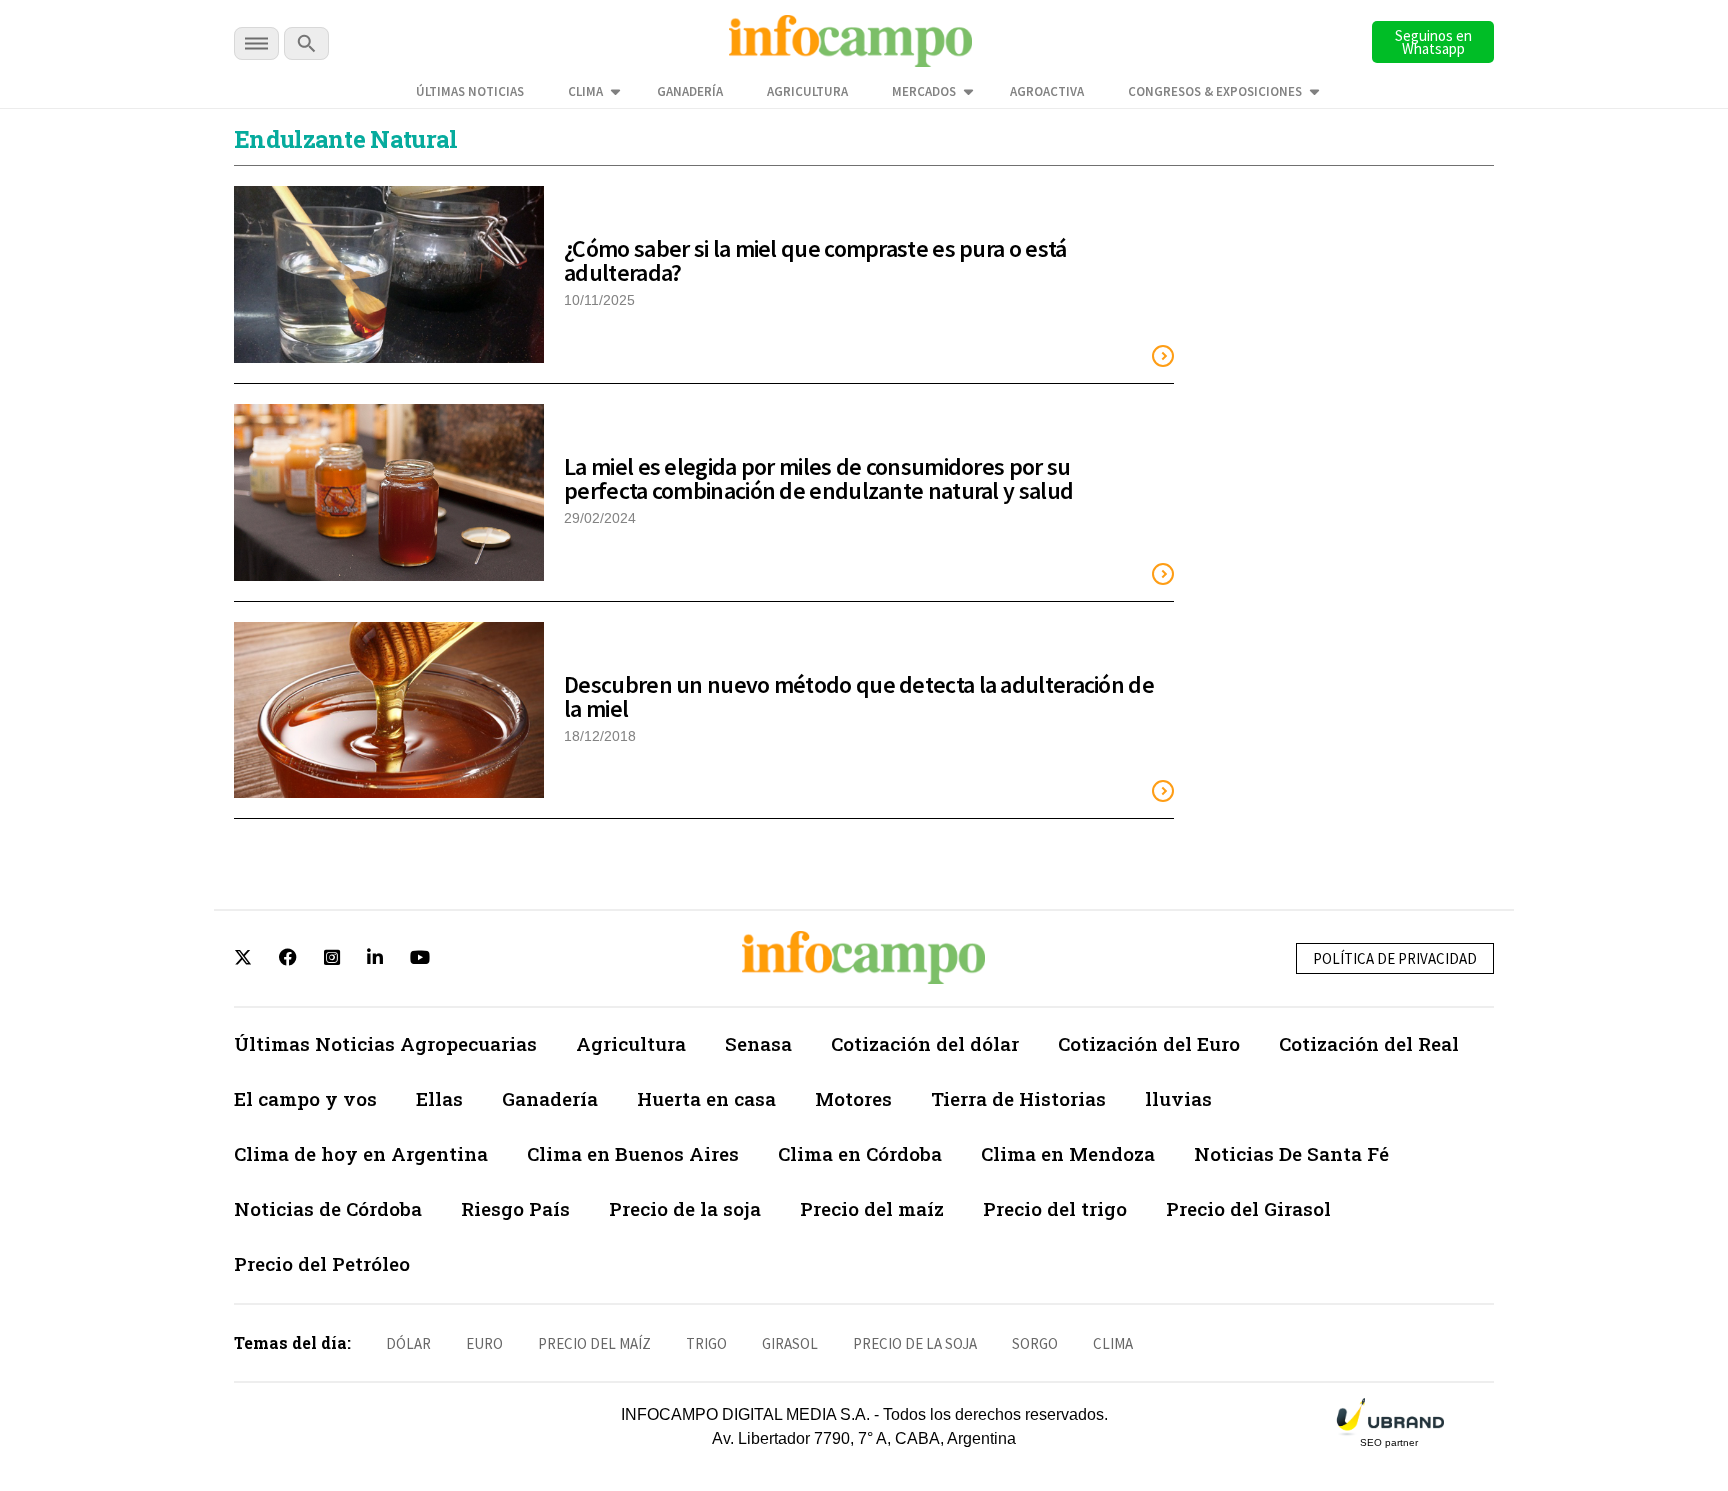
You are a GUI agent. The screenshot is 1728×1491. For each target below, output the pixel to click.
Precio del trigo (1055, 1208)
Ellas (439, 1098)
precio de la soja (915, 1343)
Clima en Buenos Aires (633, 1153)
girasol (790, 1343)
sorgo (1035, 1343)
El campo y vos (305, 1098)
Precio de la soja (685, 1208)
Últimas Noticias (470, 91)
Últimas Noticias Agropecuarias (385, 1043)
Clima (585, 91)
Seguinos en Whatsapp (1433, 42)
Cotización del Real (1369, 1043)
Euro (484, 1343)
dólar (408, 1343)
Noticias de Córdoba (328, 1208)
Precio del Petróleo (322, 1263)
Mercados (924, 91)
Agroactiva (1047, 91)
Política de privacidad (1395, 958)
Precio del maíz (872, 1208)
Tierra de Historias (1018, 1098)
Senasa (758, 1043)
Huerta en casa (706, 1098)
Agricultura (807, 91)
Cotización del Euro (1149, 1043)
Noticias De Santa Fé (1291, 1153)
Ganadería (690, 91)
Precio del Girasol (1248, 1208)
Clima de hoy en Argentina (361, 1153)
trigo (706, 1343)
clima (1113, 1343)
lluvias (1178, 1098)
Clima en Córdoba (860, 1153)
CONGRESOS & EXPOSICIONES (1215, 91)
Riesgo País (515, 1208)
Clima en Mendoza (1068, 1153)
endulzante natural (345, 139)
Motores (853, 1098)
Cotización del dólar (925, 1043)
